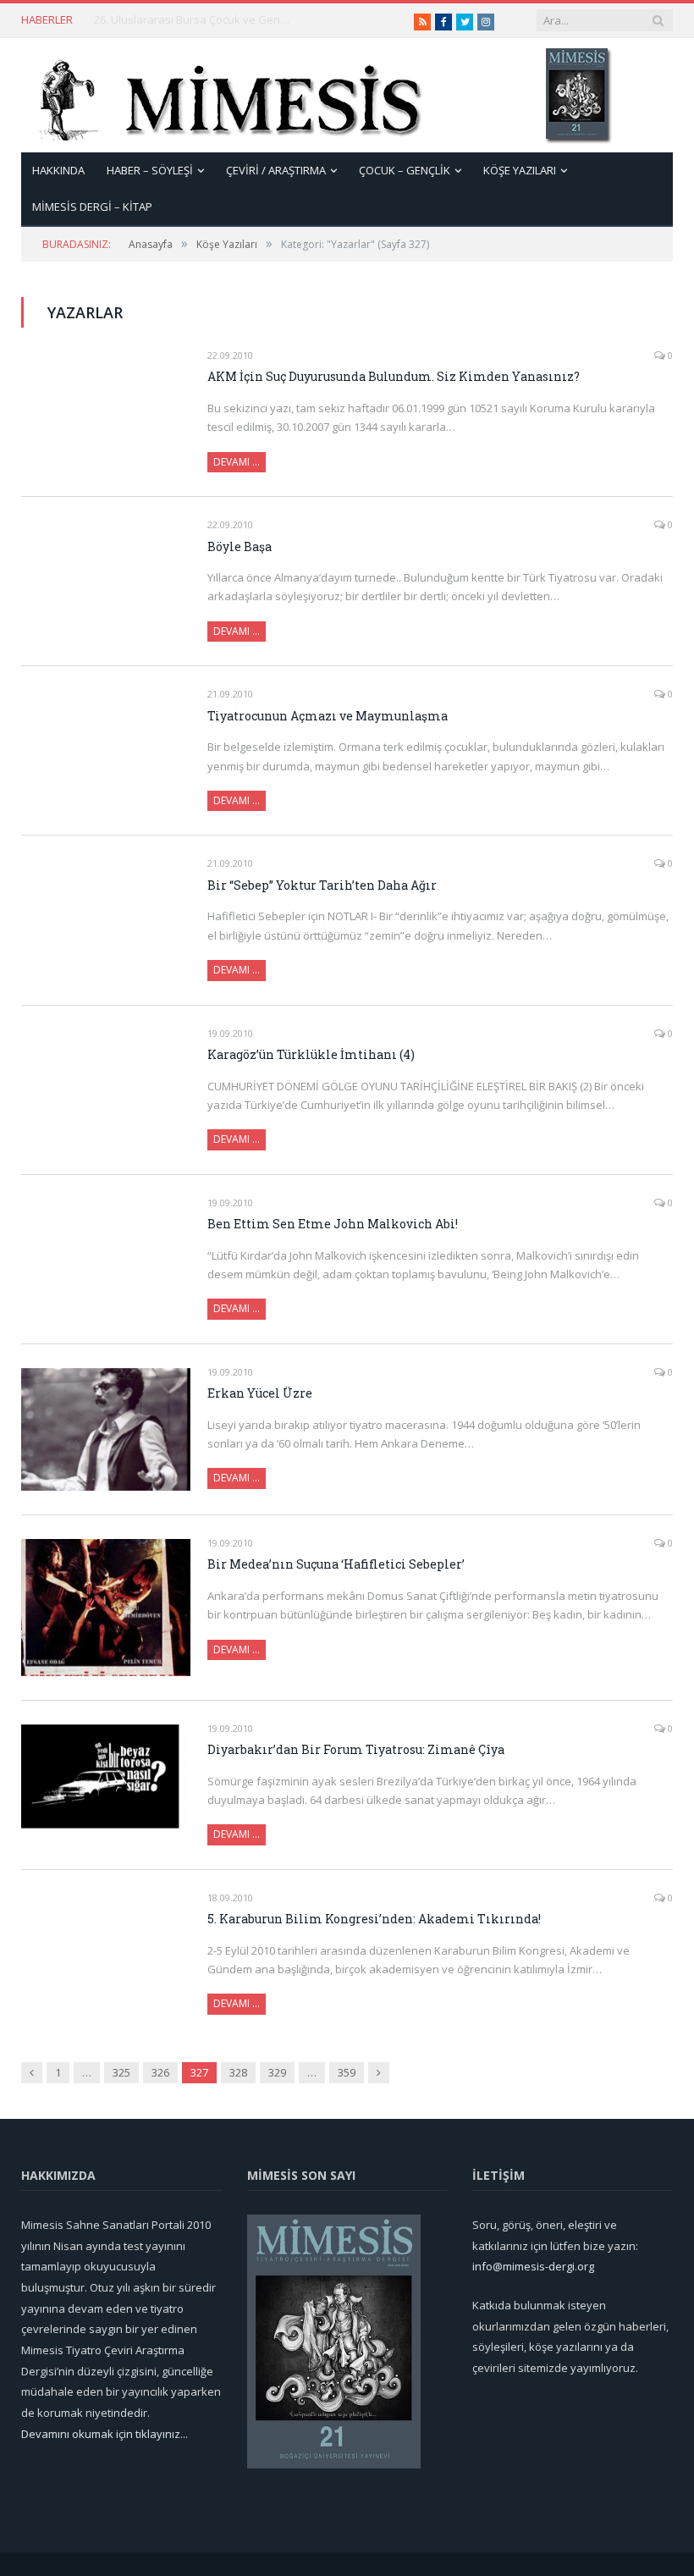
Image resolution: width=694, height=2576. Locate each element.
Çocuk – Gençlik (405, 170)
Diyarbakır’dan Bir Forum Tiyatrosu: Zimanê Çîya (356, 1749)
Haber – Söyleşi (150, 170)
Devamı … (237, 462)
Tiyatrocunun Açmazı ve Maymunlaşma (328, 716)
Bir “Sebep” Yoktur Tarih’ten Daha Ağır (322, 885)
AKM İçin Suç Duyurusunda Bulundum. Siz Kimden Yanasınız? (394, 376)
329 (277, 2072)
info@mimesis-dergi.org (533, 2266)
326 (160, 2072)
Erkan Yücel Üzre (260, 1393)
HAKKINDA (58, 170)
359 (347, 2072)
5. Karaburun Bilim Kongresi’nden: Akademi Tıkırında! (374, 1919)
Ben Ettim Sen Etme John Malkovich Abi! (333, 1224)
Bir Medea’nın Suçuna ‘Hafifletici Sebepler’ (336, 1564)
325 (121, 2072)
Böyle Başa (240, 546)
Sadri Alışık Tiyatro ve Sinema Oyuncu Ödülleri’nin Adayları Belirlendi (196, 20)
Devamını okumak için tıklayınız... (105, 2434)
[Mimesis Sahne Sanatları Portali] (222, 95)
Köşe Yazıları (520, 170)
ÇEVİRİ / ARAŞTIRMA (276, 170)
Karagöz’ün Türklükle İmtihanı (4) (311, 1054)
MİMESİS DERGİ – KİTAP (92, 207)
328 (238, 2072)
